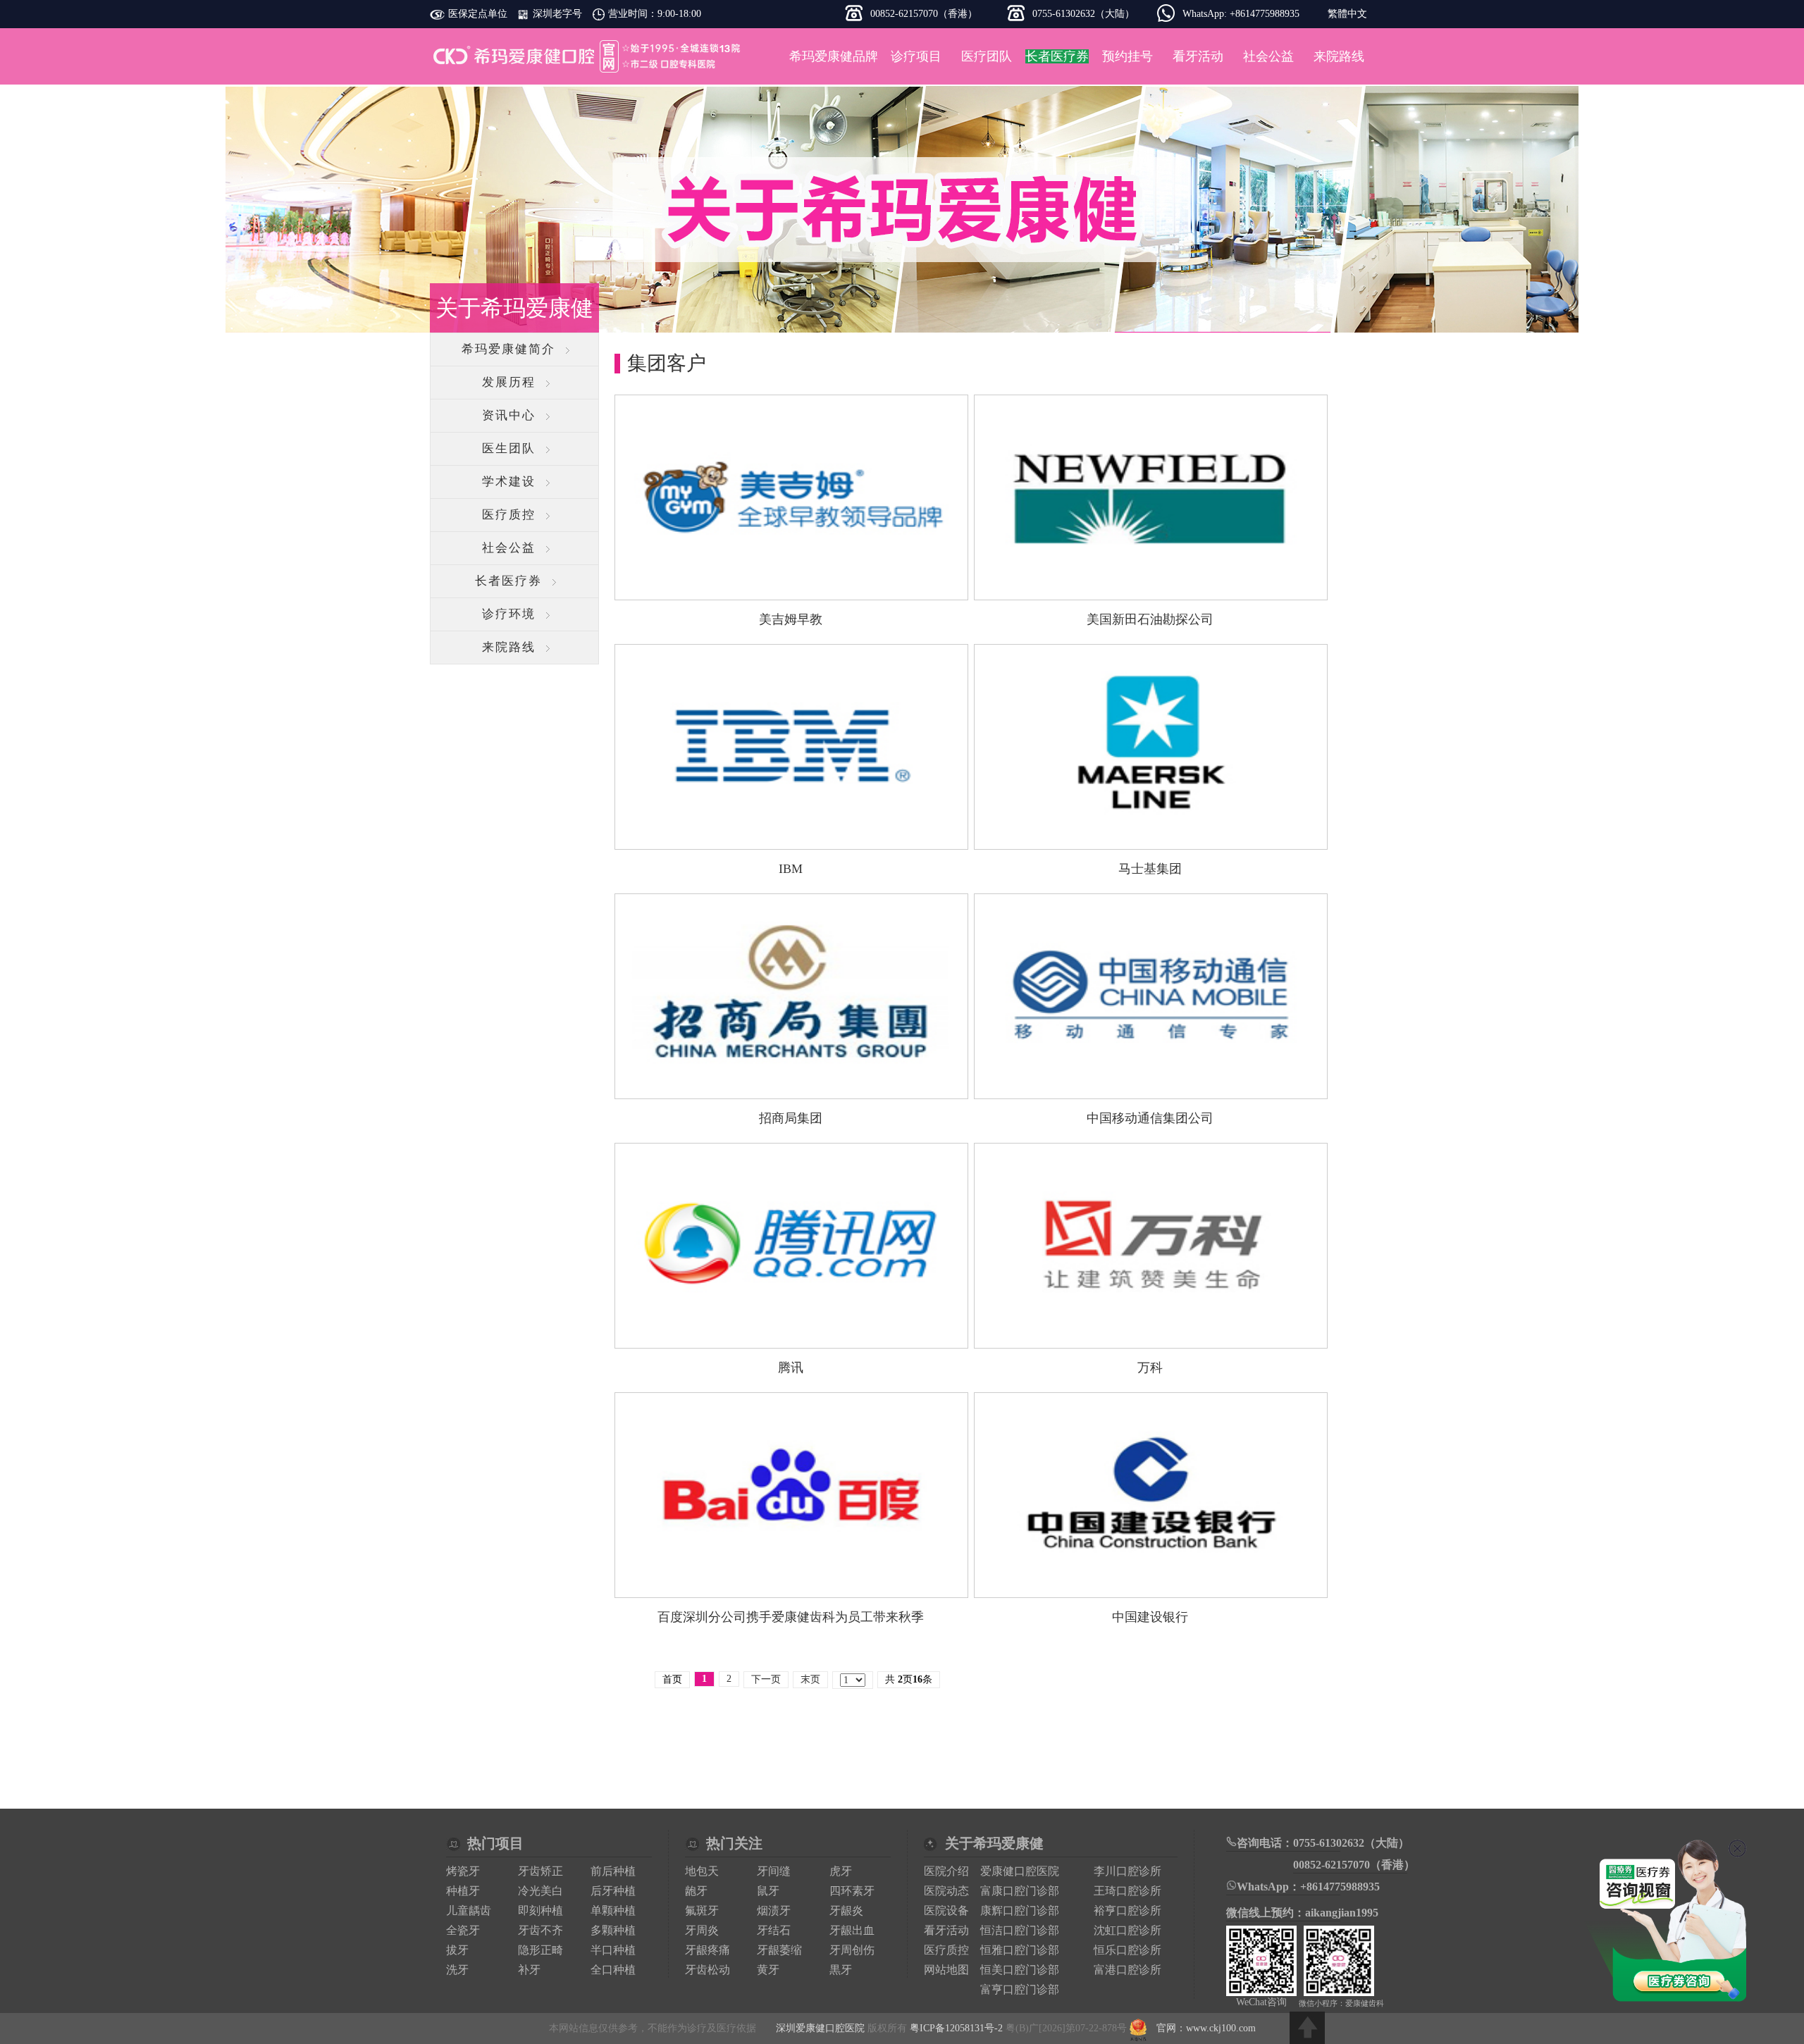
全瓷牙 (463, 1930)
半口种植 (613, 1950)
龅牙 (696, 1891)
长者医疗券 (508, 581)
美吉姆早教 (791, 619)
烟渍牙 (774, 1910)
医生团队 (509, 448)
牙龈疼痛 (708, 1950)
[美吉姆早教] (791, 589)
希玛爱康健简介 (508, 349)
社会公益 (1268, 56)
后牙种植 (613, 1891)
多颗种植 (613, 1930)
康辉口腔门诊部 (1020, 1910)
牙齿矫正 (540, 1871)
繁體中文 (1347, 14)
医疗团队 (987, 56)
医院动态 (946, 1891)
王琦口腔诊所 (1127, 1891)
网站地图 (946, 1970)
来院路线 (1339, 56)
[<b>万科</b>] (1151, 1338)
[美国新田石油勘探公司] (1151, 589)
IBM (791, 869)
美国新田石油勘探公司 (1150, 619)
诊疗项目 (916, 56)
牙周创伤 (852, 1950)
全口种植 (613, 1970)
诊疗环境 (509, 614)
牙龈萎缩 (779, 1950)
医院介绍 (946, 1871)
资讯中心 (509, 415)
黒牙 (841, 1970)
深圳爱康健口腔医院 (588, 56)
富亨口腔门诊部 (1020, 1989)
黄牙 (768, 1970)
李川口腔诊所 (1127, 1871)
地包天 (702, 1871)
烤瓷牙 (463, 1871)
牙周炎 (702, 1930)
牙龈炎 (846, 1910)
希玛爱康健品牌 (834, 56)
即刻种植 (540, 1910)
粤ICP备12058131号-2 (956, 2028)
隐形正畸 (540, 1950)
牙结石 (774, 1930)
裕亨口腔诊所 (1127, 1910)
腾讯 (791, 1368)
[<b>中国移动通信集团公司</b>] (1151, 1088)
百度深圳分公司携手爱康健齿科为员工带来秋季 (791, 1617)
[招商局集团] (791, 1088)
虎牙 (841, 1871)
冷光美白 (540, 1891)
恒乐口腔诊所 (1127, 1950)
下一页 (766, 1679)
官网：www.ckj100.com (1206, 2028)
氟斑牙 (702, 1910)
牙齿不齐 (540, 1930)
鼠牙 (768, 1891)
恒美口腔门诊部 (1020, 1970)
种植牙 (463, 1891)
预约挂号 (1127, 56)
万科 (1150, 1368)
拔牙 (457, 1950)
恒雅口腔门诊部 (1020, 1950)
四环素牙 (852, 1891)
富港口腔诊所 (1127, 1970)
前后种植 (613, 1871)
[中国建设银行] (1151, 1587)
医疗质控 (509, 515)
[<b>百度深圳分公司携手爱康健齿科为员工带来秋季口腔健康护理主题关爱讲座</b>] (791, 1587)
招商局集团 (791, 1118)
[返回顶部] (1307, 2028)
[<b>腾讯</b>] (791, 1338)
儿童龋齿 (469, 1910)
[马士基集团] (1151, 839)
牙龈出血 (852, 1930)
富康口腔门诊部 (1020, 1891)
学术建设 (509, 482)
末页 (810, 1679)
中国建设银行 (1150, 1617)
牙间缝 (774, 1871)
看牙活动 (1198, 56)
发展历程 (509, 382)
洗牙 (457, 1970)
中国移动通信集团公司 (1150, 1118)
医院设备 (946, 1910)
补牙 (529, 1970)
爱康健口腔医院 (1020, 1871)
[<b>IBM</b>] (791, 839)
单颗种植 (613, 1910)
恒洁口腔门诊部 (1020, 1930)
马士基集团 (1150, 869)
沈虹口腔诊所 (1127, 1930)
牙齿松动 (708, 1970)
